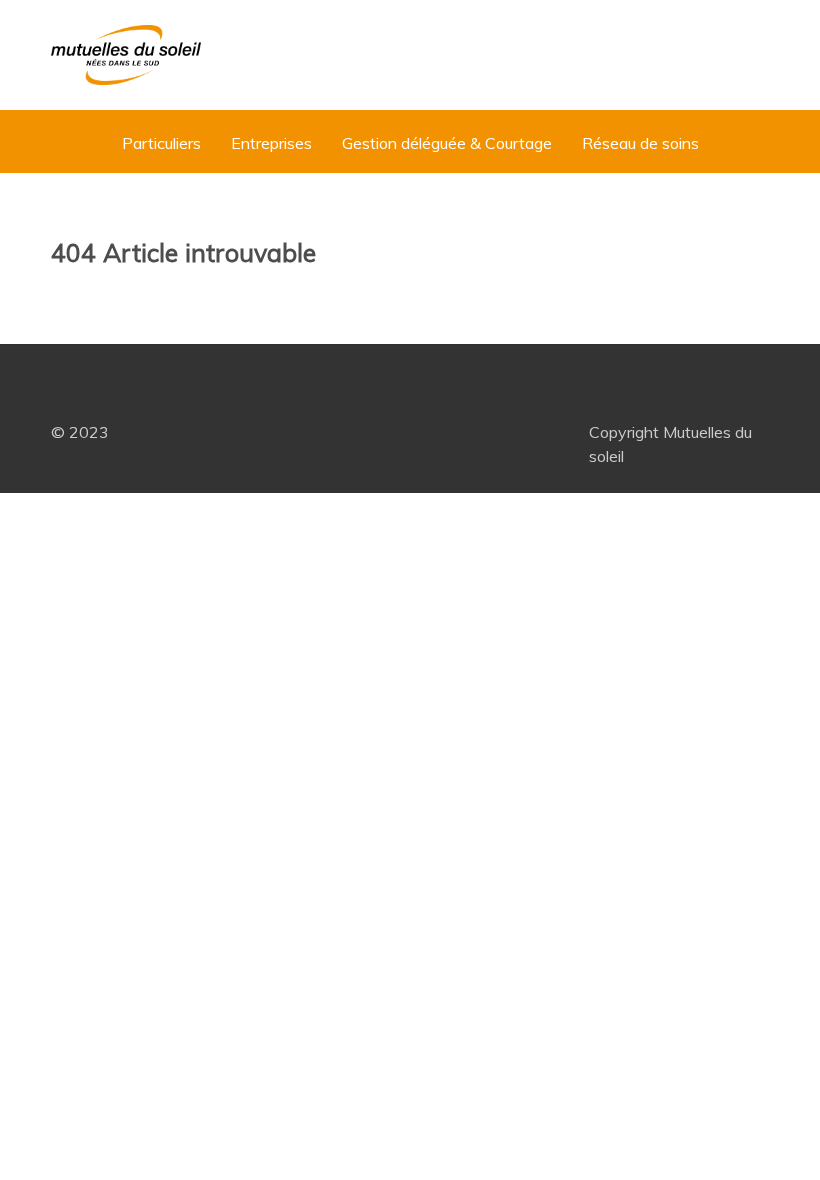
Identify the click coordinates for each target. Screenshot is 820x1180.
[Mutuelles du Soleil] (126, 55)
